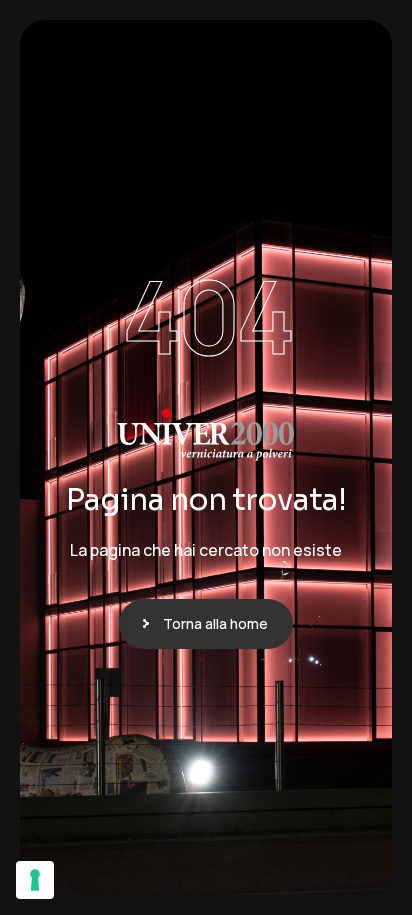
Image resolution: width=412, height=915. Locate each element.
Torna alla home (215, 623)
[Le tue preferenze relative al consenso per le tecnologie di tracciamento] (35, 880)
